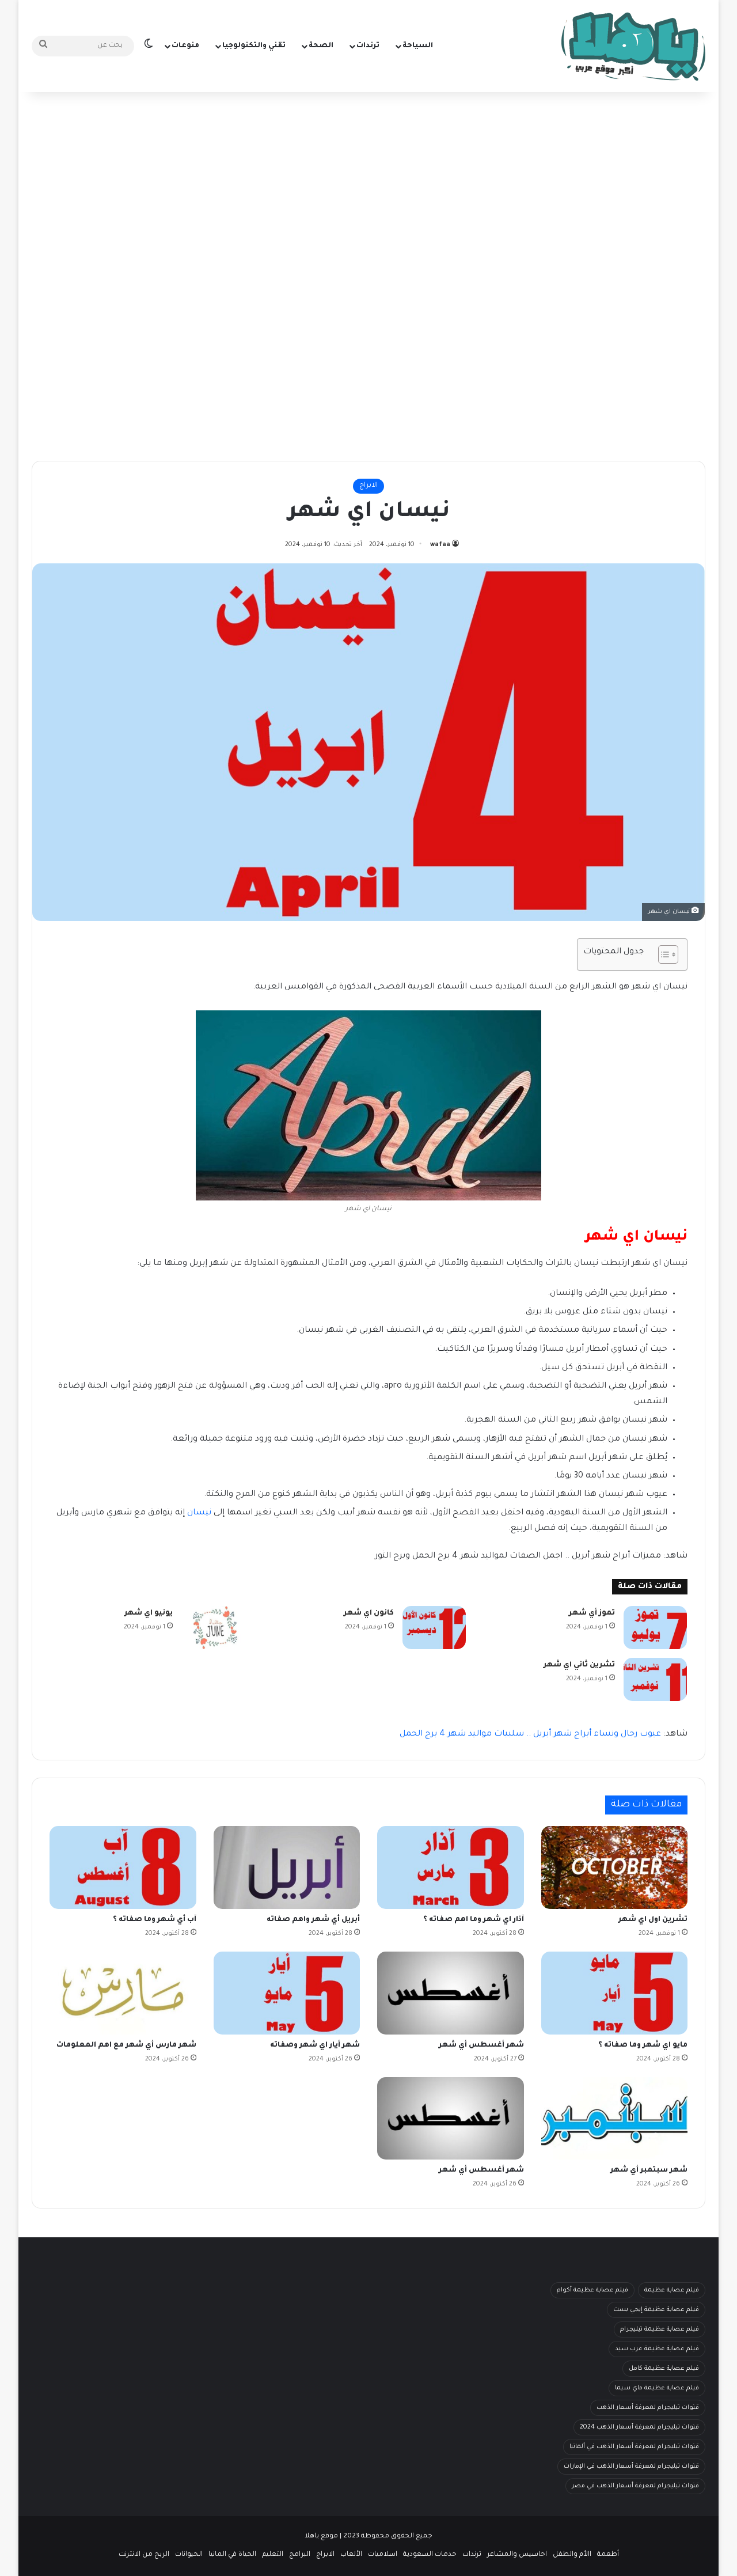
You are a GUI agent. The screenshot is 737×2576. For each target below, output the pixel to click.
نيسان (199, 1513)
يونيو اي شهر (149, 1613)
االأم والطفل (572, 2555)
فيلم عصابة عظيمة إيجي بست (656, 2310)
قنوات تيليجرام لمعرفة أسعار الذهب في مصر (635, 2486)
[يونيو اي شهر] (213, 1628)
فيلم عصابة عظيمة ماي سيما (657, 2388)
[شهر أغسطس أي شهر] (451, 1993)
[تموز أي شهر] (655, 1628)
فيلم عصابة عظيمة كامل (664, 2369)
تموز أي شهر (592, 1613)
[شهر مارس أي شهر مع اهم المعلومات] (123, 1993)
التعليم (273, 2555)
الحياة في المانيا (232, 2555)
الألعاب (351, 2555)
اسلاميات (383, 2555)
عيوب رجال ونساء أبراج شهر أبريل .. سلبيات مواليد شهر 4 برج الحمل (530, 1734)
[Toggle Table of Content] (662, 954)
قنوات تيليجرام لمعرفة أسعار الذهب (648, 2408)
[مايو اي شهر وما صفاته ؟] (615, 1993)
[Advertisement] (368, 184)
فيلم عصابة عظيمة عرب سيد (657, 2349)
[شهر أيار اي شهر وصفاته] (287, 1993)
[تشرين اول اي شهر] (615, 1867)
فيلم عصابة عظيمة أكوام (592, 2290)
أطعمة (608, 2555)
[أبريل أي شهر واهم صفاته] (287, 1867)
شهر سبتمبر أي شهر (649, 2170)
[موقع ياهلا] (633, 46)
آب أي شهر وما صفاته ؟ (155, 1920)
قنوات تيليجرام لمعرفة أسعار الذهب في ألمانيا (634, 2447)
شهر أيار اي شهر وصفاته (315, 2045)
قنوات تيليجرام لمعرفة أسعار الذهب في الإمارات (631, 2467)
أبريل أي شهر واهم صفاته (313, 1920)
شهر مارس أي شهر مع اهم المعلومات (126, 2045)
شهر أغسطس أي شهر (481, 2045)
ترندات (368, 46)
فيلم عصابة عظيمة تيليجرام (660, 2329)
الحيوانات (189, 2555)
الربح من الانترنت (144, 2555)
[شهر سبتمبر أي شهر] (615, 2119)
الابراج (368, 486)
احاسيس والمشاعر (517, 2555)
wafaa (440, 545)
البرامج (300, 2555)
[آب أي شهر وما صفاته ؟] (123, 1867)
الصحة (321, 46)
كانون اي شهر (369, 1613)
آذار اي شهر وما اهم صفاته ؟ (474, 1920)
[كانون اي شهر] (434, 1628)
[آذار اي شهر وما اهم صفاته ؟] (451, 1867)
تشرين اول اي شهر (653, 1920)
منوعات (185, 46)
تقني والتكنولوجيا (254, 46)
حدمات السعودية (430, 2555)
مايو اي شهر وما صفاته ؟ (643, 2045)
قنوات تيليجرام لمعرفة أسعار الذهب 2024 (639, 2427)
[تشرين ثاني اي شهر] (655, 1679)
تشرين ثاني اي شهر (579, 1665)
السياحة (418, 46)
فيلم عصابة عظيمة (672, 2290)
